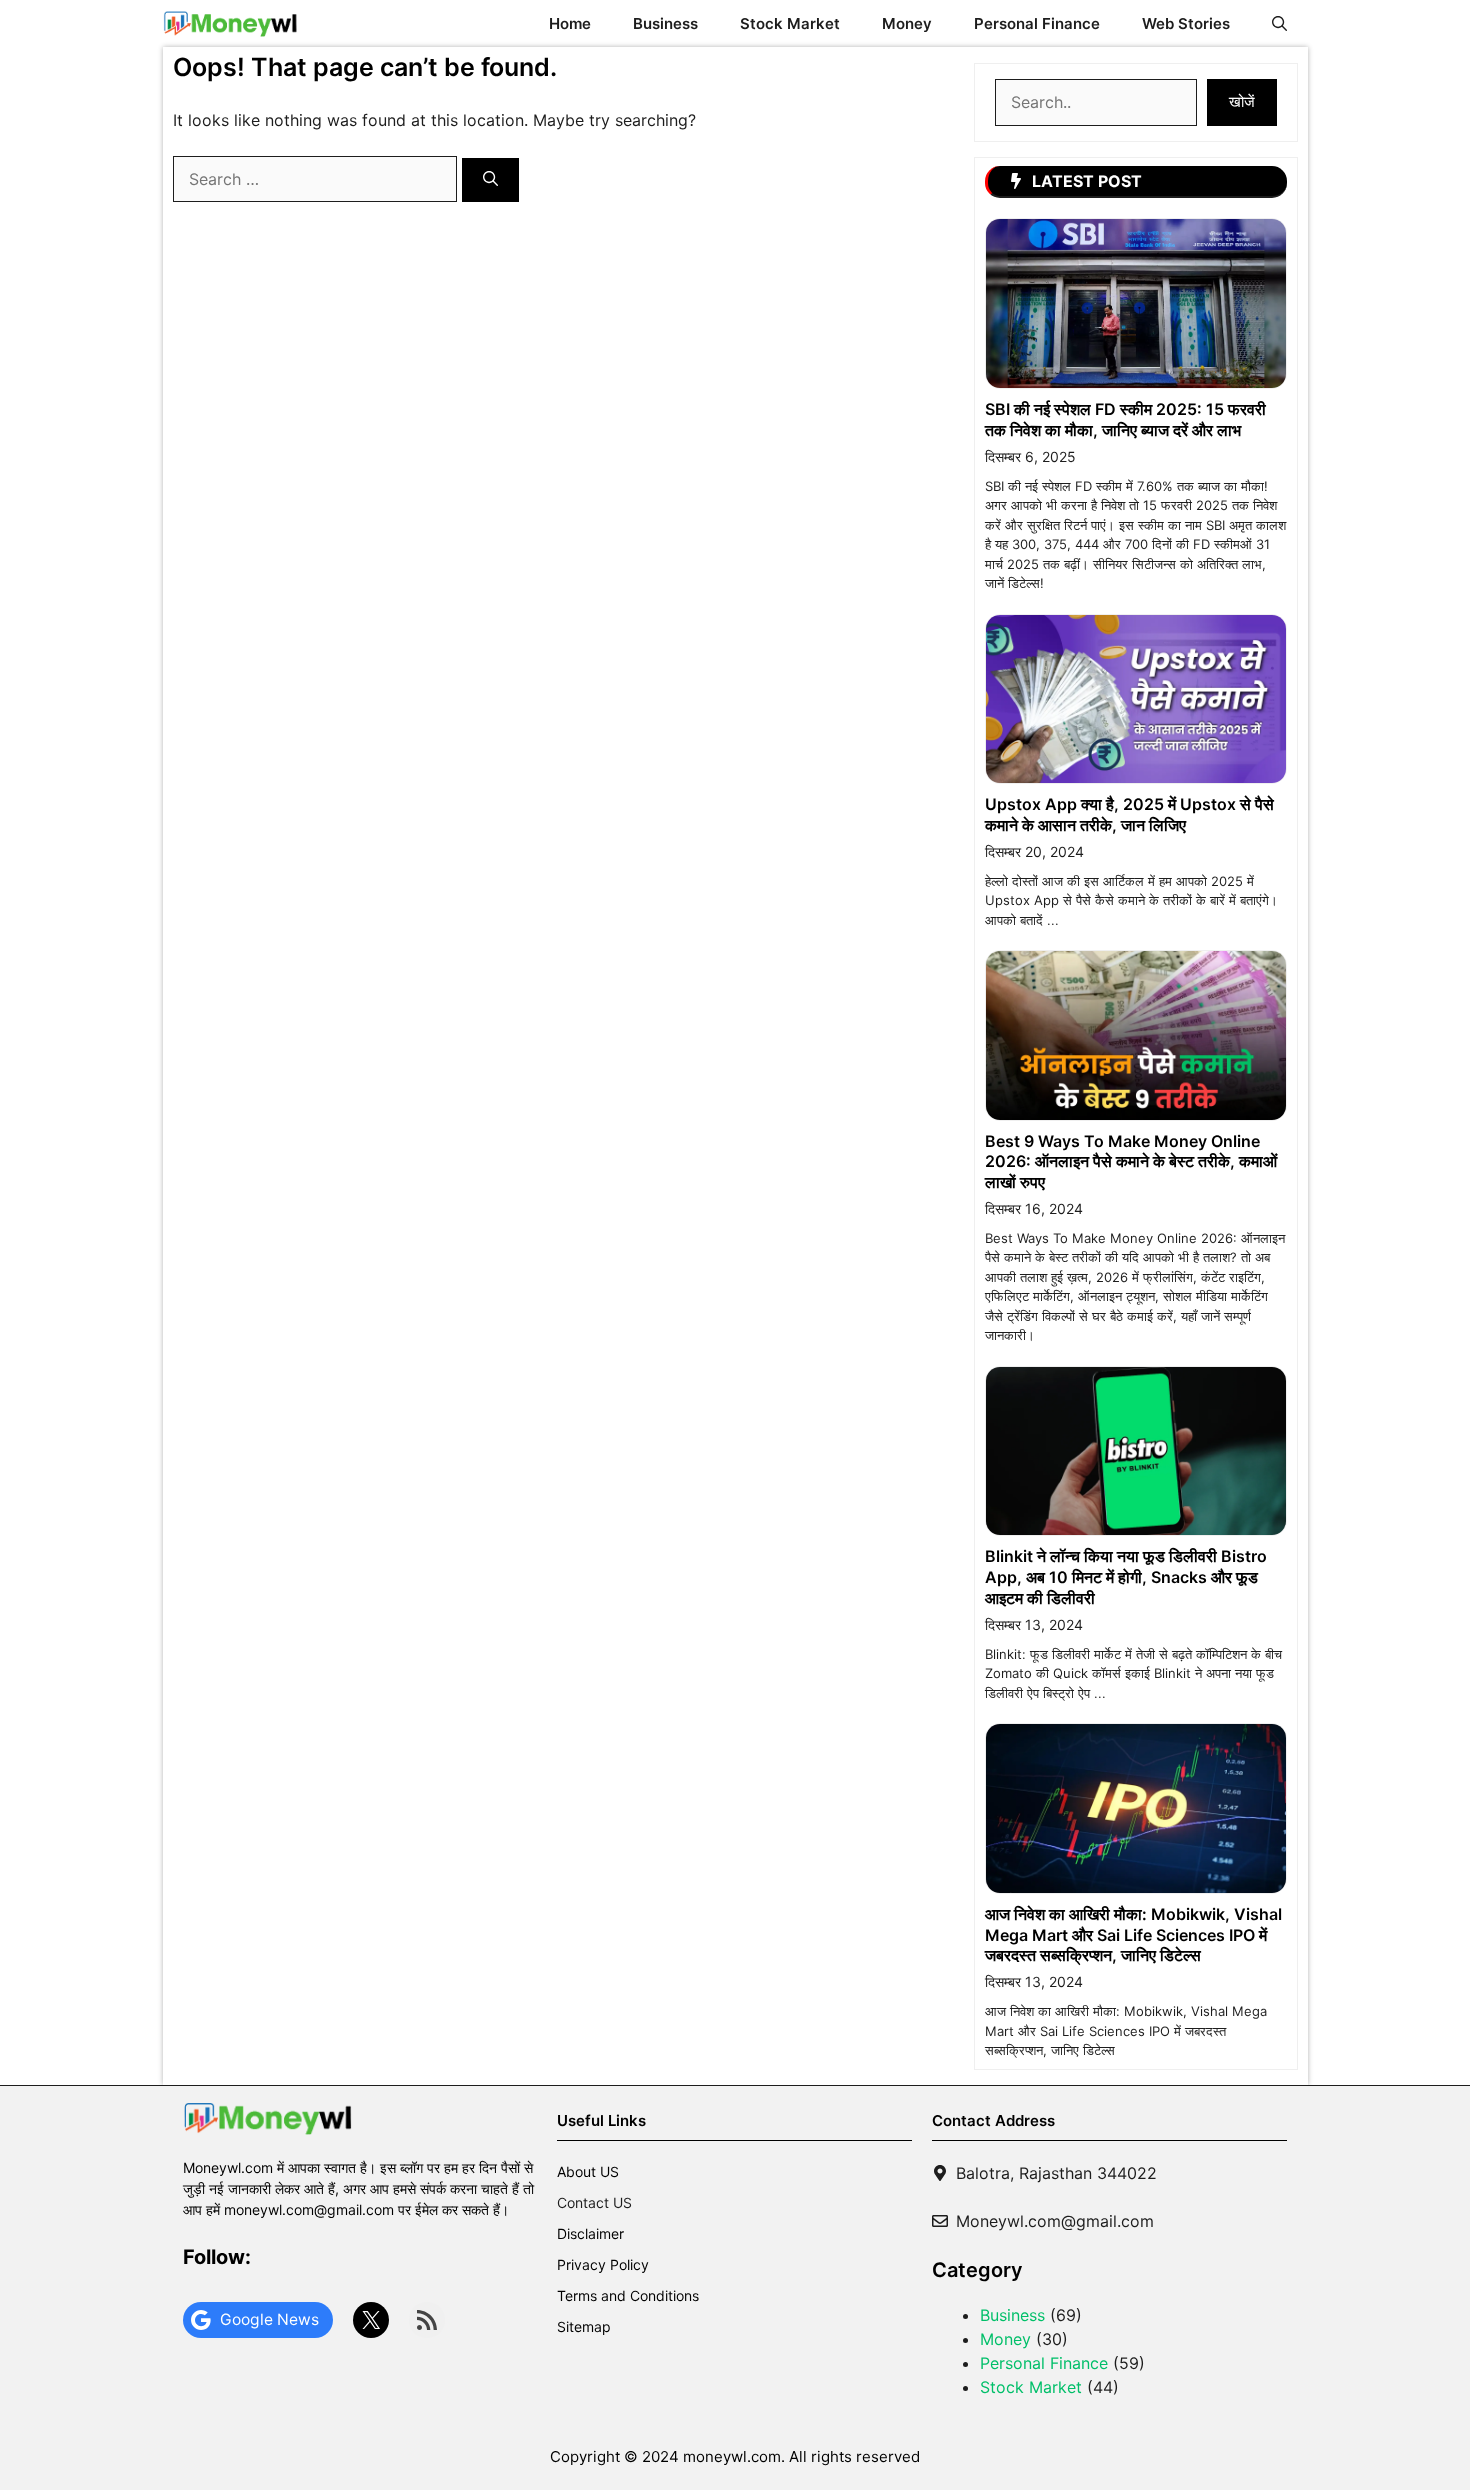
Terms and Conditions (628, 2295)
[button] (1279, 23)
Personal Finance (1037, 23)
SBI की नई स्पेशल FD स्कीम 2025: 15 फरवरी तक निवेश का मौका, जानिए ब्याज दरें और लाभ (1125, 419)
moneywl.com (732, 2456)
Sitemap (584, 2326)
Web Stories (1186, 23)
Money (907, 23)
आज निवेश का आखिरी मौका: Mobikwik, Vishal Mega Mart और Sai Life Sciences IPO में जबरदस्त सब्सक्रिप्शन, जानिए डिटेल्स (1133, 1935)
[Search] (490, 180)
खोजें (1242, 101)
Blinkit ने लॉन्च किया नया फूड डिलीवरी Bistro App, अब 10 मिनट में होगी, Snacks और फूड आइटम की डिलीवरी (1126, 1577)
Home (570, 23)
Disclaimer (590, 2233)
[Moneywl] (230, 23)
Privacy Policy (603, 2264)
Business (665, 23)
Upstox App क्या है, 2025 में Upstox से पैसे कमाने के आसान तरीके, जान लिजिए (1129, 814)
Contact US (594, 2202)
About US (588, 2171)
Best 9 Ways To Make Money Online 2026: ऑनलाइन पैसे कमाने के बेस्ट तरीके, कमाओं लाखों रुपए (1131, 1162)
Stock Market (790, 23)
